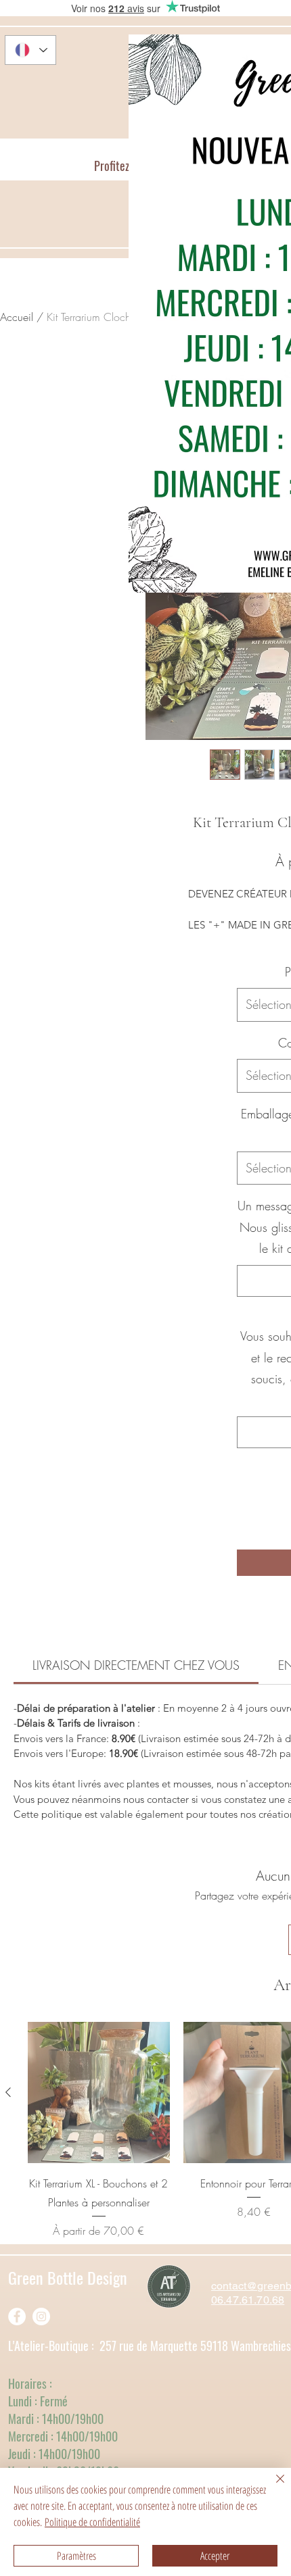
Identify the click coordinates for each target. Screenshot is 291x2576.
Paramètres (76, 2556)
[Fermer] (272, 2487)
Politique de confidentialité (92, 2522)
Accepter (215, 2556)
